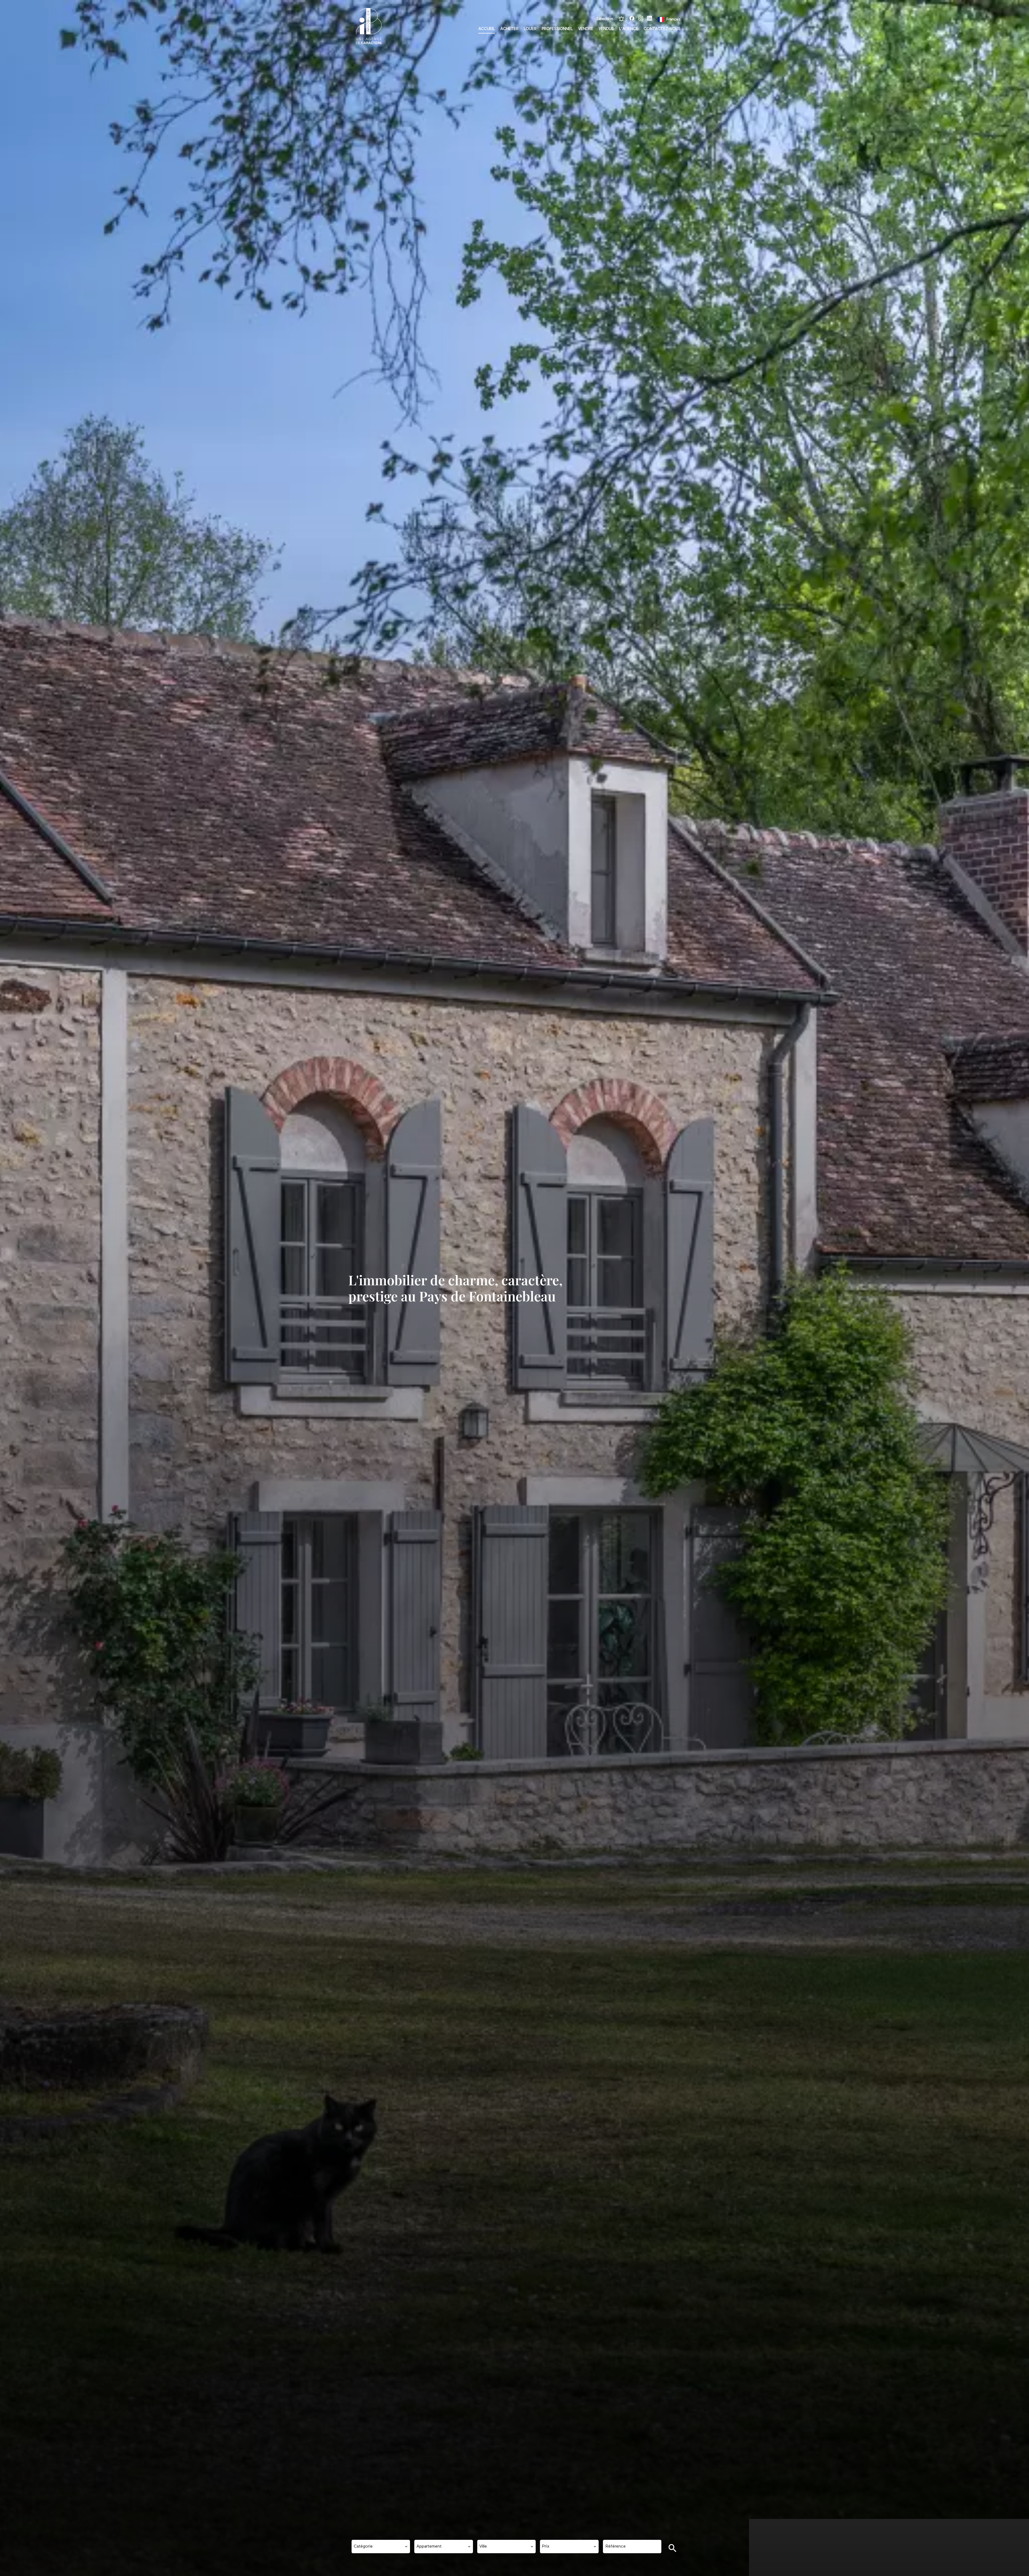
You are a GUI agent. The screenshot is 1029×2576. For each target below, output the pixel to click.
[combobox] (381, 2547)
